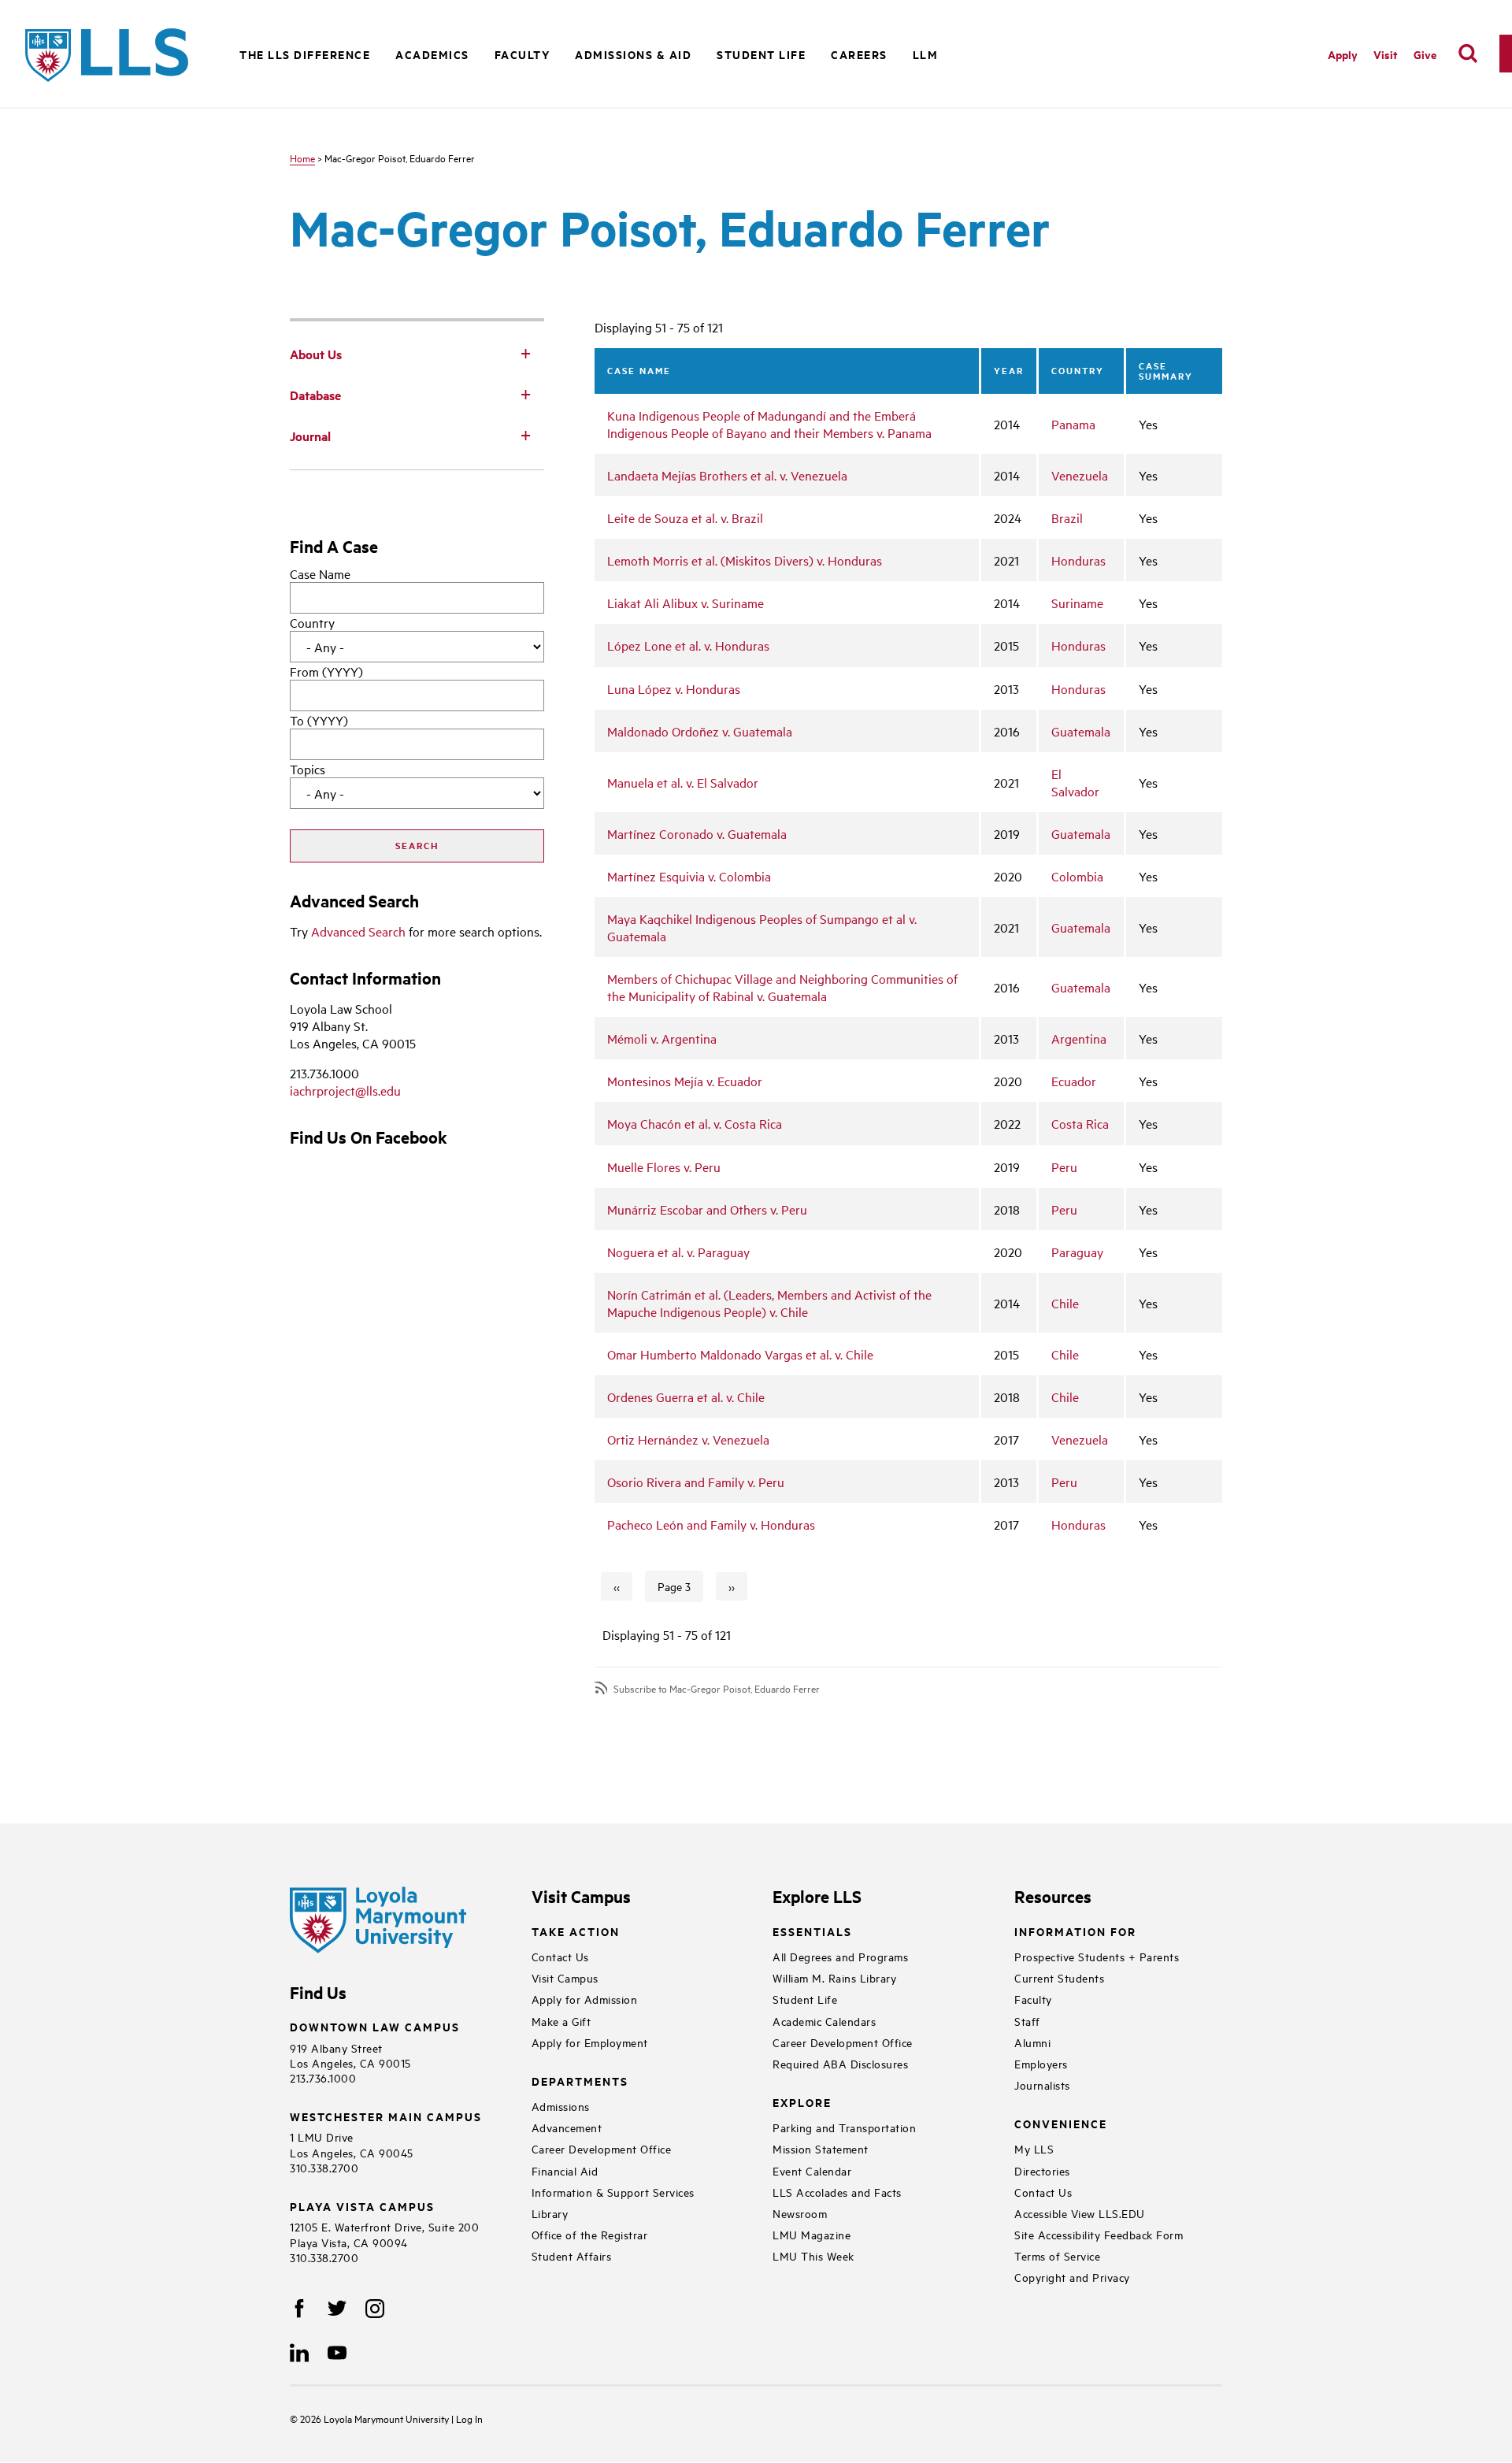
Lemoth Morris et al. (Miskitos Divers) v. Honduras (745, 560)
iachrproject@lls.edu (345, 1090)
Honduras (1078, 560)
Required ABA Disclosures (840, 2063)
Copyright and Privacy (1072, 2277)
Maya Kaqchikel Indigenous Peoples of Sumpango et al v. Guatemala (762, 927)
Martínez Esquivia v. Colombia (689, 876)
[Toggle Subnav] (525, 353)
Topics (308, 769)
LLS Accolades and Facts (837, 2192)
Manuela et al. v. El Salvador (683, 782)
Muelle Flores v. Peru (664, 1167)
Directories (1042, 2170)
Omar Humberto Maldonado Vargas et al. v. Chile (740, 1354)
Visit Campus (565, 1977)
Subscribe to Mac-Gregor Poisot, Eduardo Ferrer (717, 1688)
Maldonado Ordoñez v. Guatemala (700, 731)
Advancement (567, 2127)
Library (550, 2213)
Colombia (1077, 876)
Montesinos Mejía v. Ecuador (685, 1081)
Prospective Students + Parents (1097, 1956)
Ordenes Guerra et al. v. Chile (686, 1397)
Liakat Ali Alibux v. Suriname (686, 603)
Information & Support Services (613, 2192)
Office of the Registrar (590, 2234)
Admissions (561, 2106)
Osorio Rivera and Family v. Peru (696, 1482)
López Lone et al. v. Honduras (688, 645)
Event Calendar (812, 2170)
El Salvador (1075, 782)
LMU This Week (813, 2255)
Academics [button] (432, 54)
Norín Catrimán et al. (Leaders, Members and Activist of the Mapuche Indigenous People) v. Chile (769, 1303)
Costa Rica (1080, 1123)
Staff (1027, 2021)
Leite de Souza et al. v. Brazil (685, 517)
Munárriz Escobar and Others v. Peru (707, 1209)
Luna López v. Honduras (674, 688)
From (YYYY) (326, 671)
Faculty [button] (523, 54)
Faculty (1033, 1999)
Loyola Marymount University (376, 2418)
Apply (1343, 54)
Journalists (1042, 2085)
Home (302, 158)
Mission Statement (821, 2148)
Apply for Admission (585, 1999)
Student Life (805, 1999)
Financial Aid (565, 2170)
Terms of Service (1057, 2255)
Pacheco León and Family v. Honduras (711, 1524)
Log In (469, 2418)
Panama (1073, 424)
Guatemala (1081, 731)
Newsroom (800, 2213)
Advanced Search (358, 931)
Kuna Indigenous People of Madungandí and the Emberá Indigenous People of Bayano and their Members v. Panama (769, 424)
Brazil (1067, 517)
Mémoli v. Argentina (662, 1038)
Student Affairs (572, 2255)
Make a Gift (561, 2021)
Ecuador (1074, 1081)
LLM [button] (926, 54)
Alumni (1032, 2042)
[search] (1468, 54)
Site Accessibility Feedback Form (1099, 2234)
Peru (1064, 1167)
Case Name (320, 573)
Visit (1386, 54)
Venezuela (1080, 475)
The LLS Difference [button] (305, 54)
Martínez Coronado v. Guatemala (697, 833)
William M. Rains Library (834, 1977)
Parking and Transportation (844, 2127)
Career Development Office (602, 2148)
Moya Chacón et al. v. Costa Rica (695, 1123)
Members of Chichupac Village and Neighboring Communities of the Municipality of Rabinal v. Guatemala (782, 987)
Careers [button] (859, 54)
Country (312, 622)
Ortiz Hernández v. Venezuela (688, 1439)
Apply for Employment (590, 2042)
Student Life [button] (761, 54)
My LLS (1034, 2148)
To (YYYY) (319, 720)
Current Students (1059, 1977)
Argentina (1079, 1038)
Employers (1041, 2063)
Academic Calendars (824, 2021)
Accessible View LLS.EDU (1080, 2213)
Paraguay (1077, 1252)
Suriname (1077, 603)
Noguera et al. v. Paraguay (678, 1252)
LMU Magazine (812, 2234)
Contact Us (560, 1956)
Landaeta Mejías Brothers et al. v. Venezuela (727, 475)
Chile (1065, 1303)
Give (1425, 54)
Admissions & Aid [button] (633, 54)
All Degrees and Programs (840, 1956)
